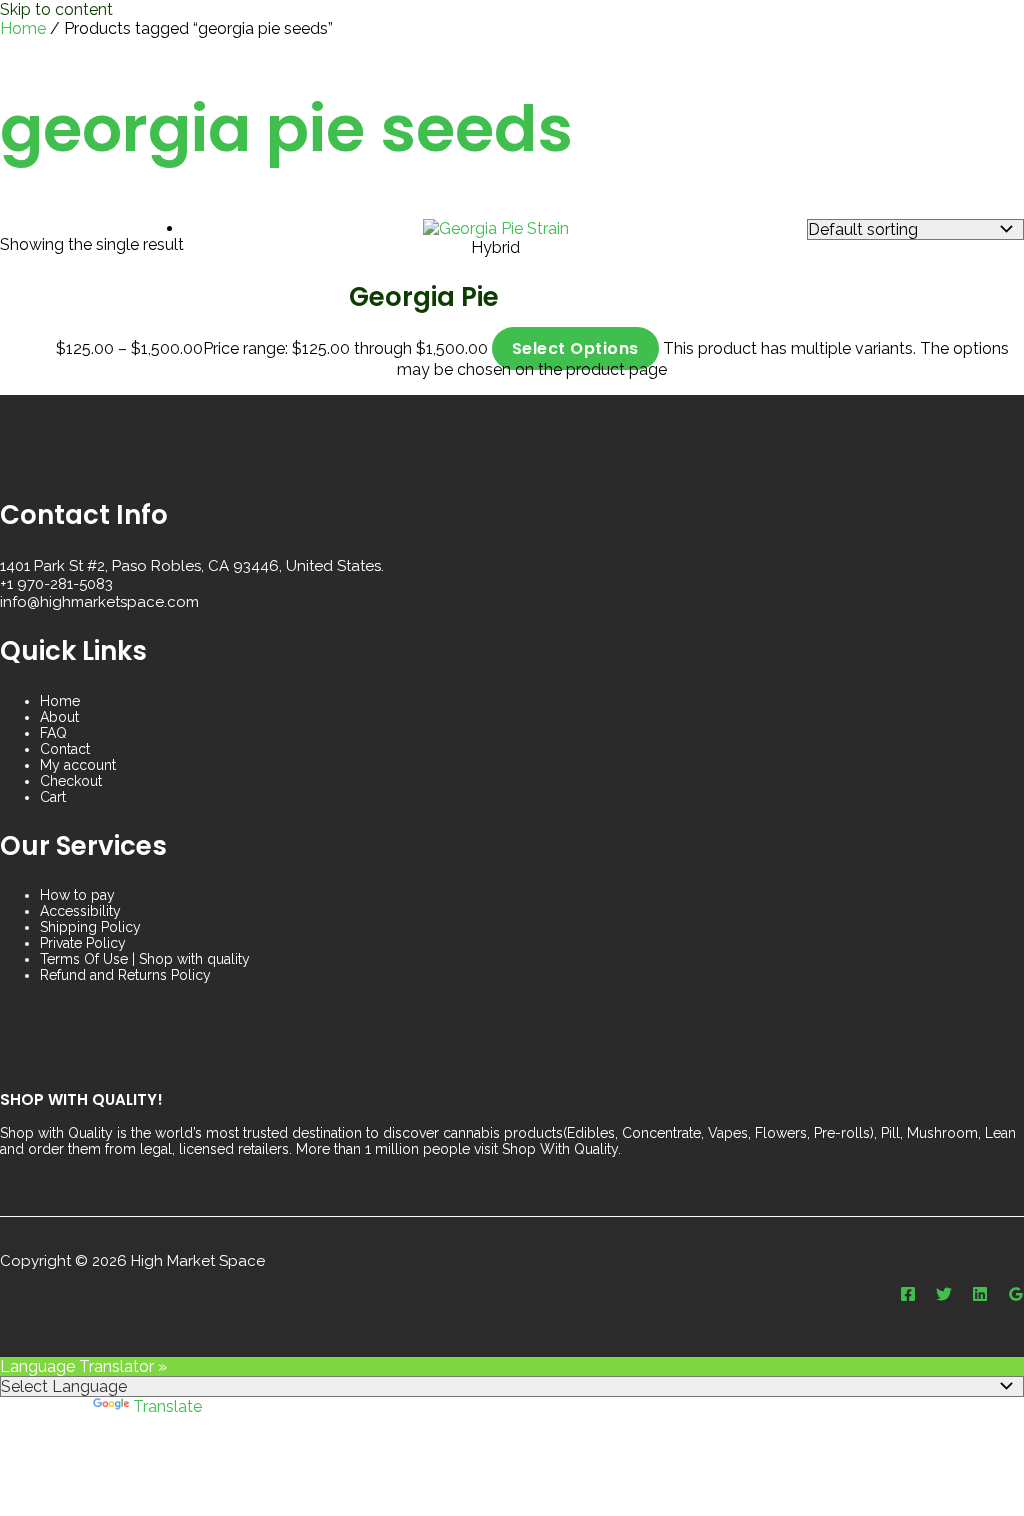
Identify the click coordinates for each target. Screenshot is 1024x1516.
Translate (167, 1406)
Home (23, 28)
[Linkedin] (980, 1296)
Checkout (71, 781)
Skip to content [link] (56, 9)
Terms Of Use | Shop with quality (145, 959)
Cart (53, 797)
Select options (575, 348)
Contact (65, 749)
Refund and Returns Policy (125, 975)
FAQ (53, 733)
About (59, 717)
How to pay (77, 895)
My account (78, 765)
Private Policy (83, 943)
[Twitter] (944, 1296)
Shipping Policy (90, 927)
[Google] (1016, 1296)
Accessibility (80, 911)
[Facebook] (908, 1296)
